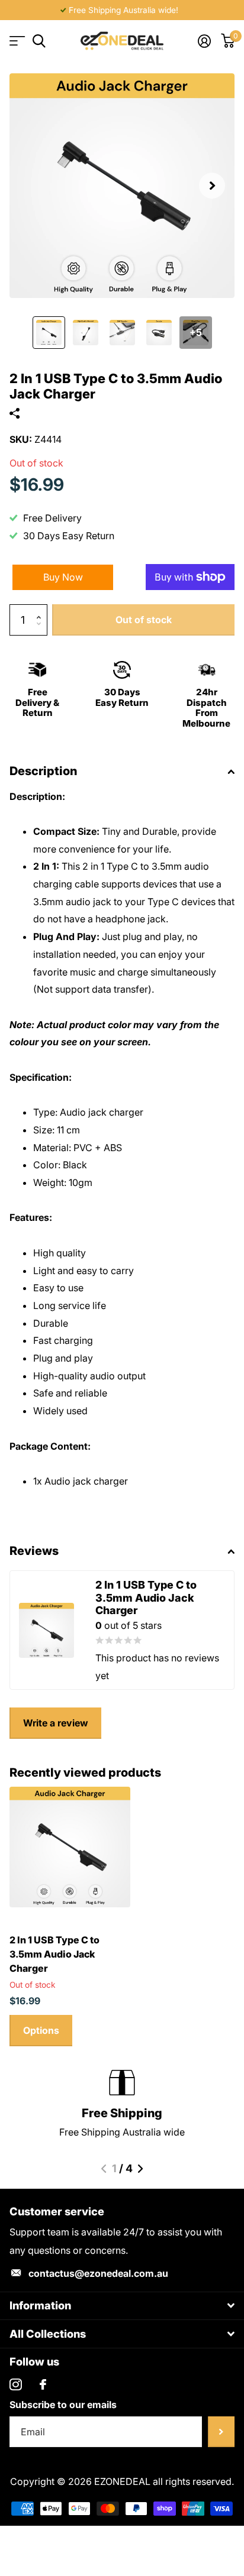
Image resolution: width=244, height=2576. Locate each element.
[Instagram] (16, 2385)
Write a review (56, 1723)
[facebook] (43, 2384)
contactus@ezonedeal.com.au (98, 2273)
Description (43, 771)
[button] (212, 186)
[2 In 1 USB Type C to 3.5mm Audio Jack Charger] (70, 1847)
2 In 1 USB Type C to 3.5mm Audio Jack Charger (54, 1954)
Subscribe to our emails (63, 2405)
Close (122, 2306)
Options (41, 2030)
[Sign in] (204, 41)
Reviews (34, 1551)
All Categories (16, 41)
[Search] (39, 41)
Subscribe (221, 2432)
